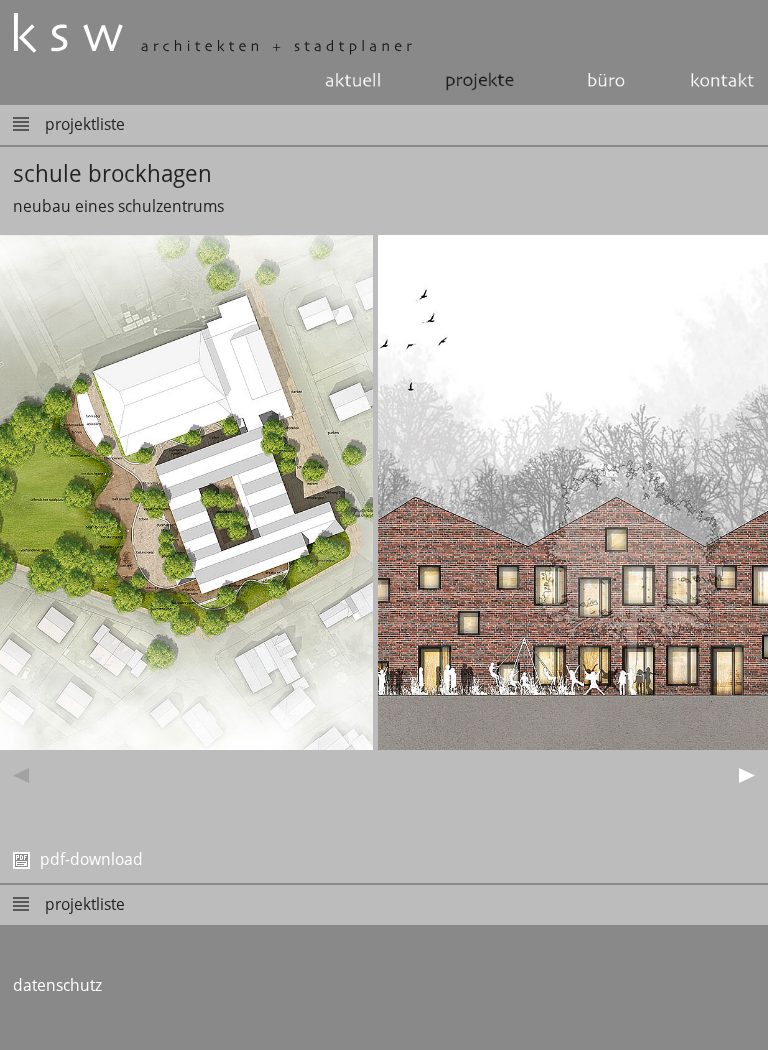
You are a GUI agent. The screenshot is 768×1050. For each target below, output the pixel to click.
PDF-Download (89, 859)
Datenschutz (57, 985)
